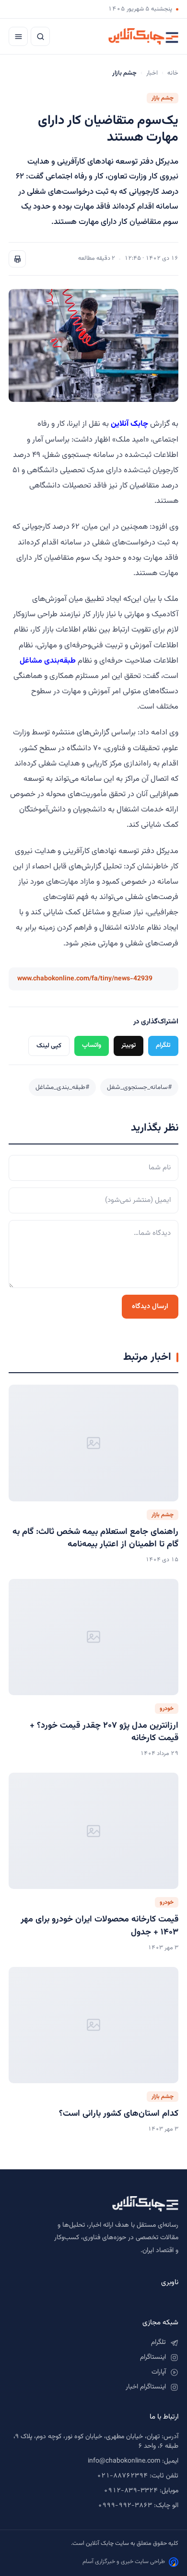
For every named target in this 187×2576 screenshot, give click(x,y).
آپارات (159, 2372)
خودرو (167, 1709)
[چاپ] (17, 259)
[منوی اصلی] (18, 36)
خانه (173, 73)
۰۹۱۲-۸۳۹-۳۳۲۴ (131, 2491)
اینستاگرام (153, 2357)
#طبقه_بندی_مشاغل (62, 1087)
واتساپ (92, 1045)
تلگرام (163, 1045)
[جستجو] (40, 36)
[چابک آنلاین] (143, 36)
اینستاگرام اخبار (146, 2387)
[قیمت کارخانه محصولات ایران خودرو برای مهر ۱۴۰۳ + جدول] (93, 1831)
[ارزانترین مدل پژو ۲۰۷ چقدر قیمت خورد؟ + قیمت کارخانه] (93, 1637)
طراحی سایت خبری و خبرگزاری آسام (124, 2562)
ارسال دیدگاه (150, 1306)
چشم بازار (163, 98)
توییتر (129, 1045)
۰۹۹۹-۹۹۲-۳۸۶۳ (125, 2506)
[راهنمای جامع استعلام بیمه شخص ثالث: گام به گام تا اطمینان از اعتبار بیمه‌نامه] (93, 1443)
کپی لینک (49, 1046)
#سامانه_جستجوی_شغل (139, 1087)
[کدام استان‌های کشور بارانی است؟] (93, 2025)
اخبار (152, 73)
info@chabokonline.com (124, 2461)
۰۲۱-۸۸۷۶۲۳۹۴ (122, 2476)
